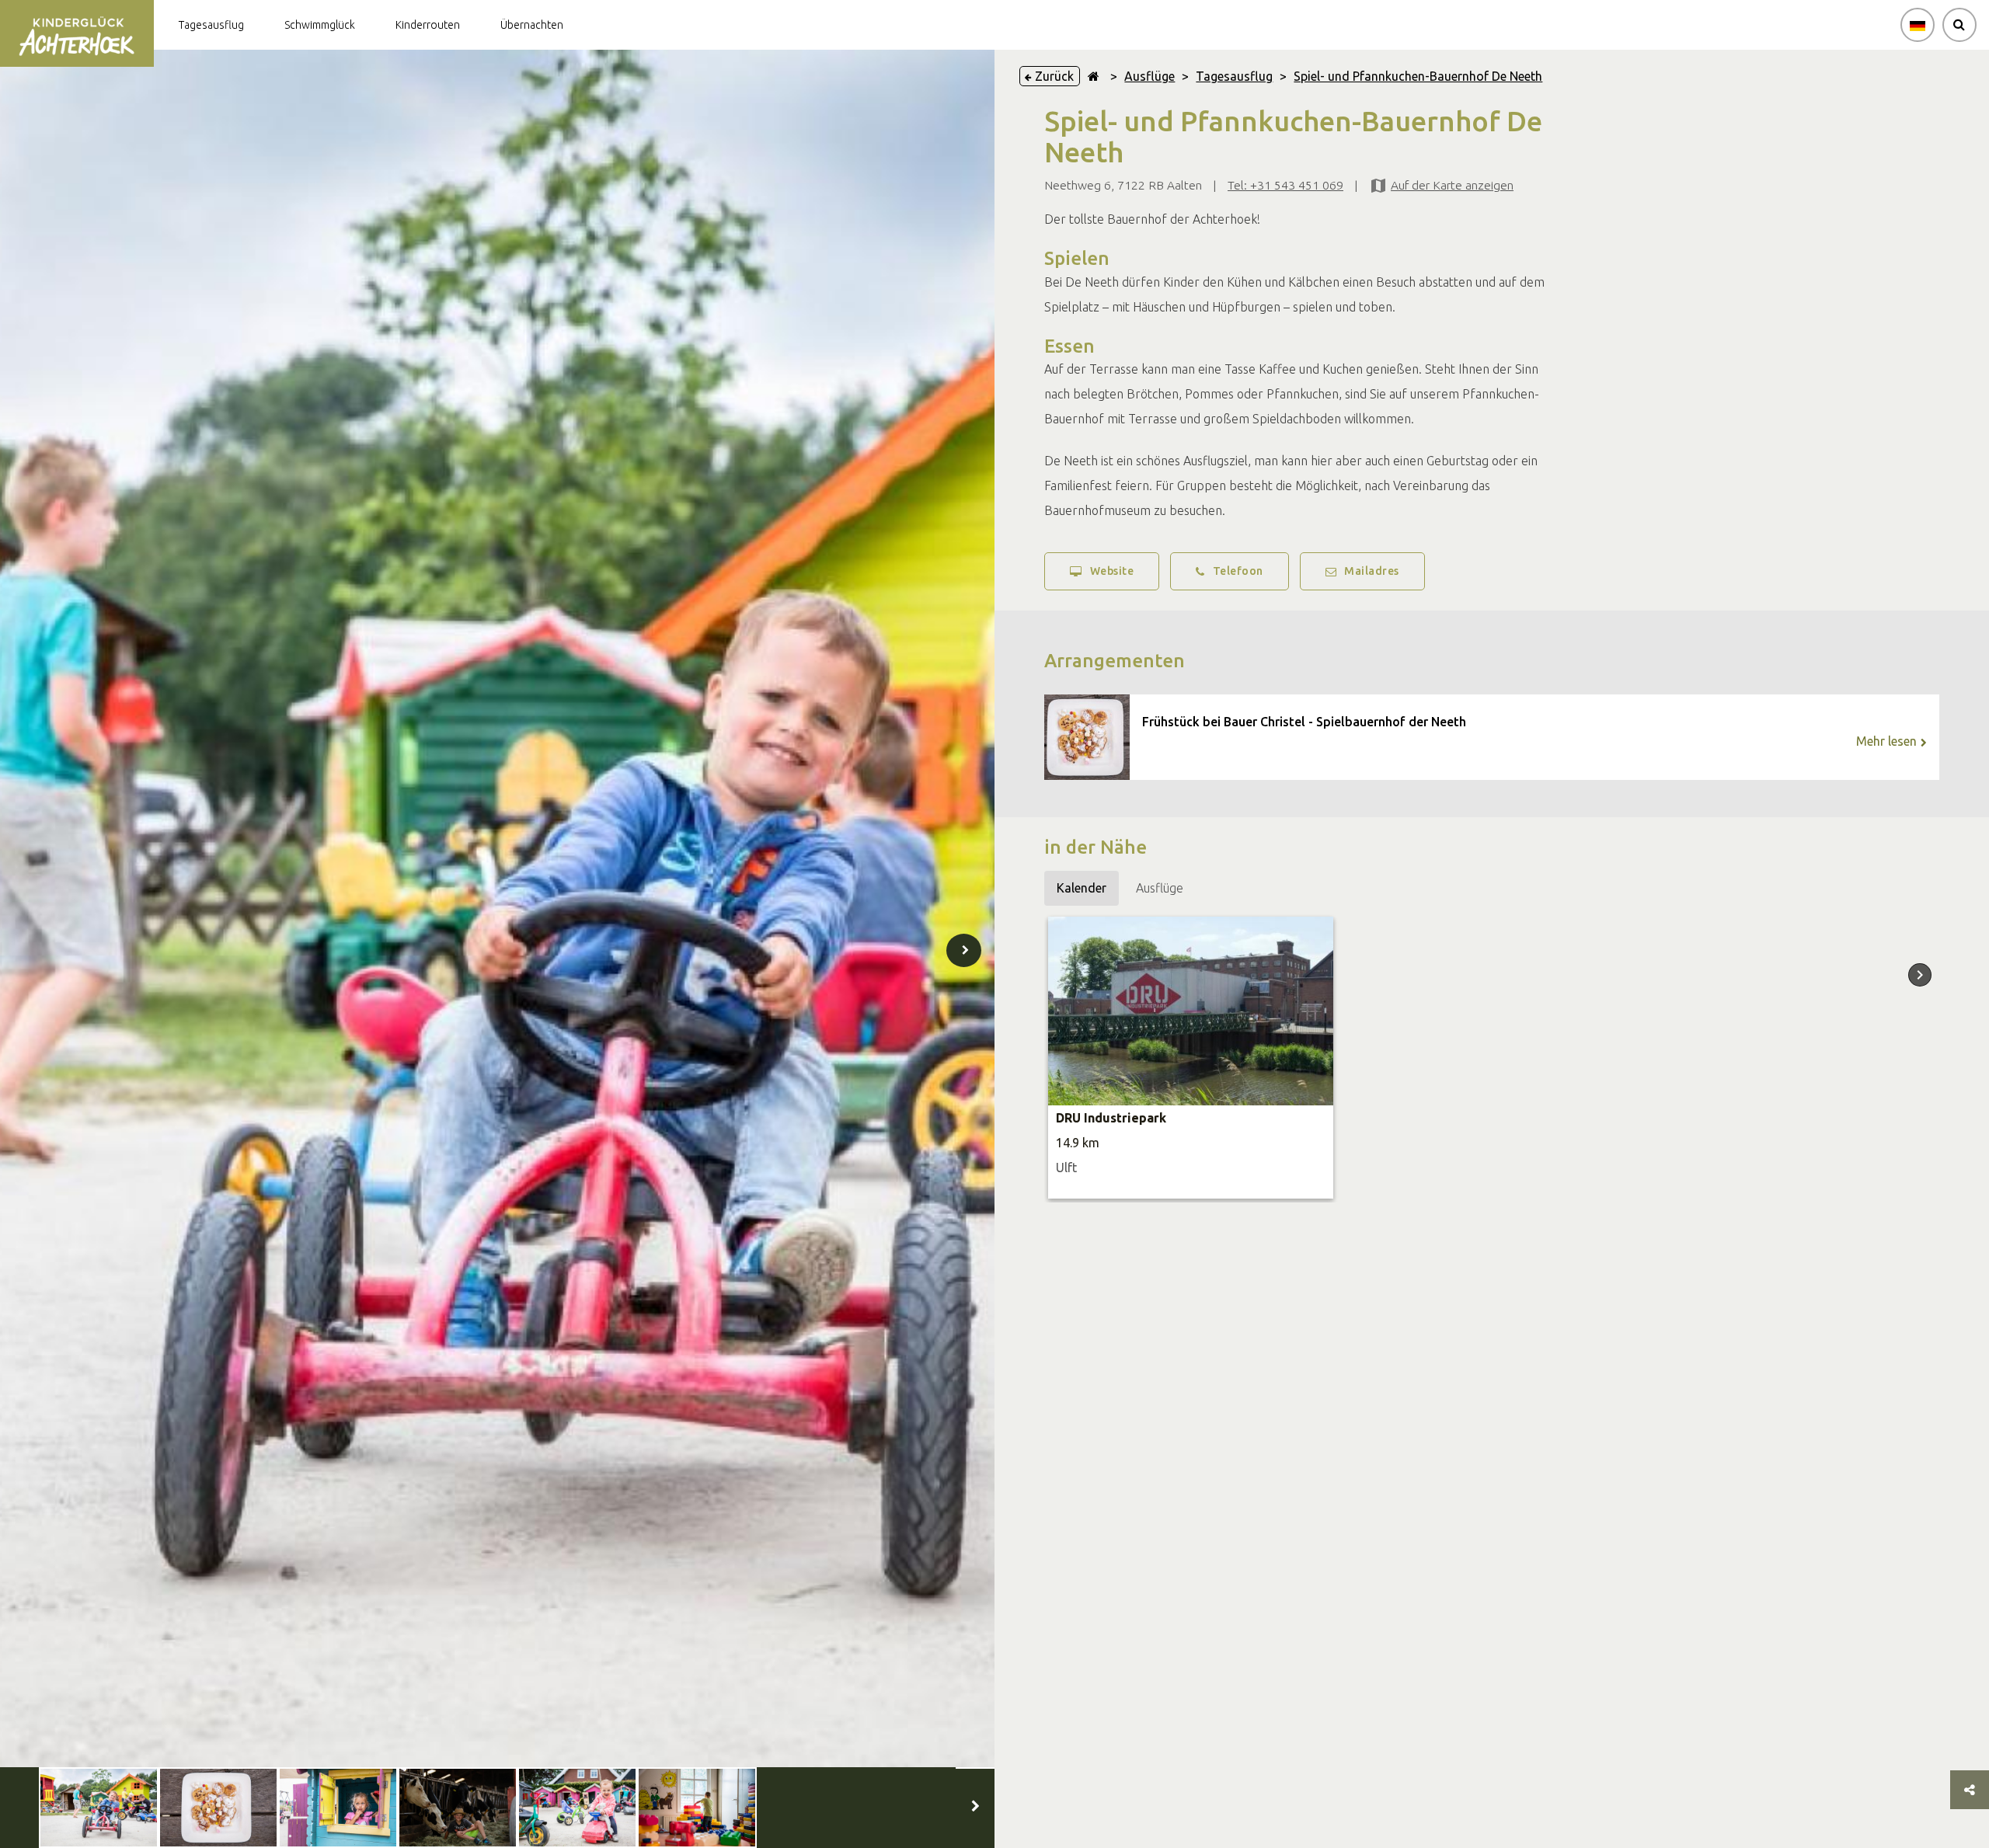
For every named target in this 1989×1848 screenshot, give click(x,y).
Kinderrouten (428, 25)
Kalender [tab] (1082, 888)
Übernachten (532, 25)
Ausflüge (1150, 76)
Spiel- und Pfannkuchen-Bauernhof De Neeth (1418, 76)
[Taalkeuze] (1918, 25)
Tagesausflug (211, 25)
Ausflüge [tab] (1160, 888)
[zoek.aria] (1959, 25)
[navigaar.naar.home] (1094, 76)
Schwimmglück (320, 25)
